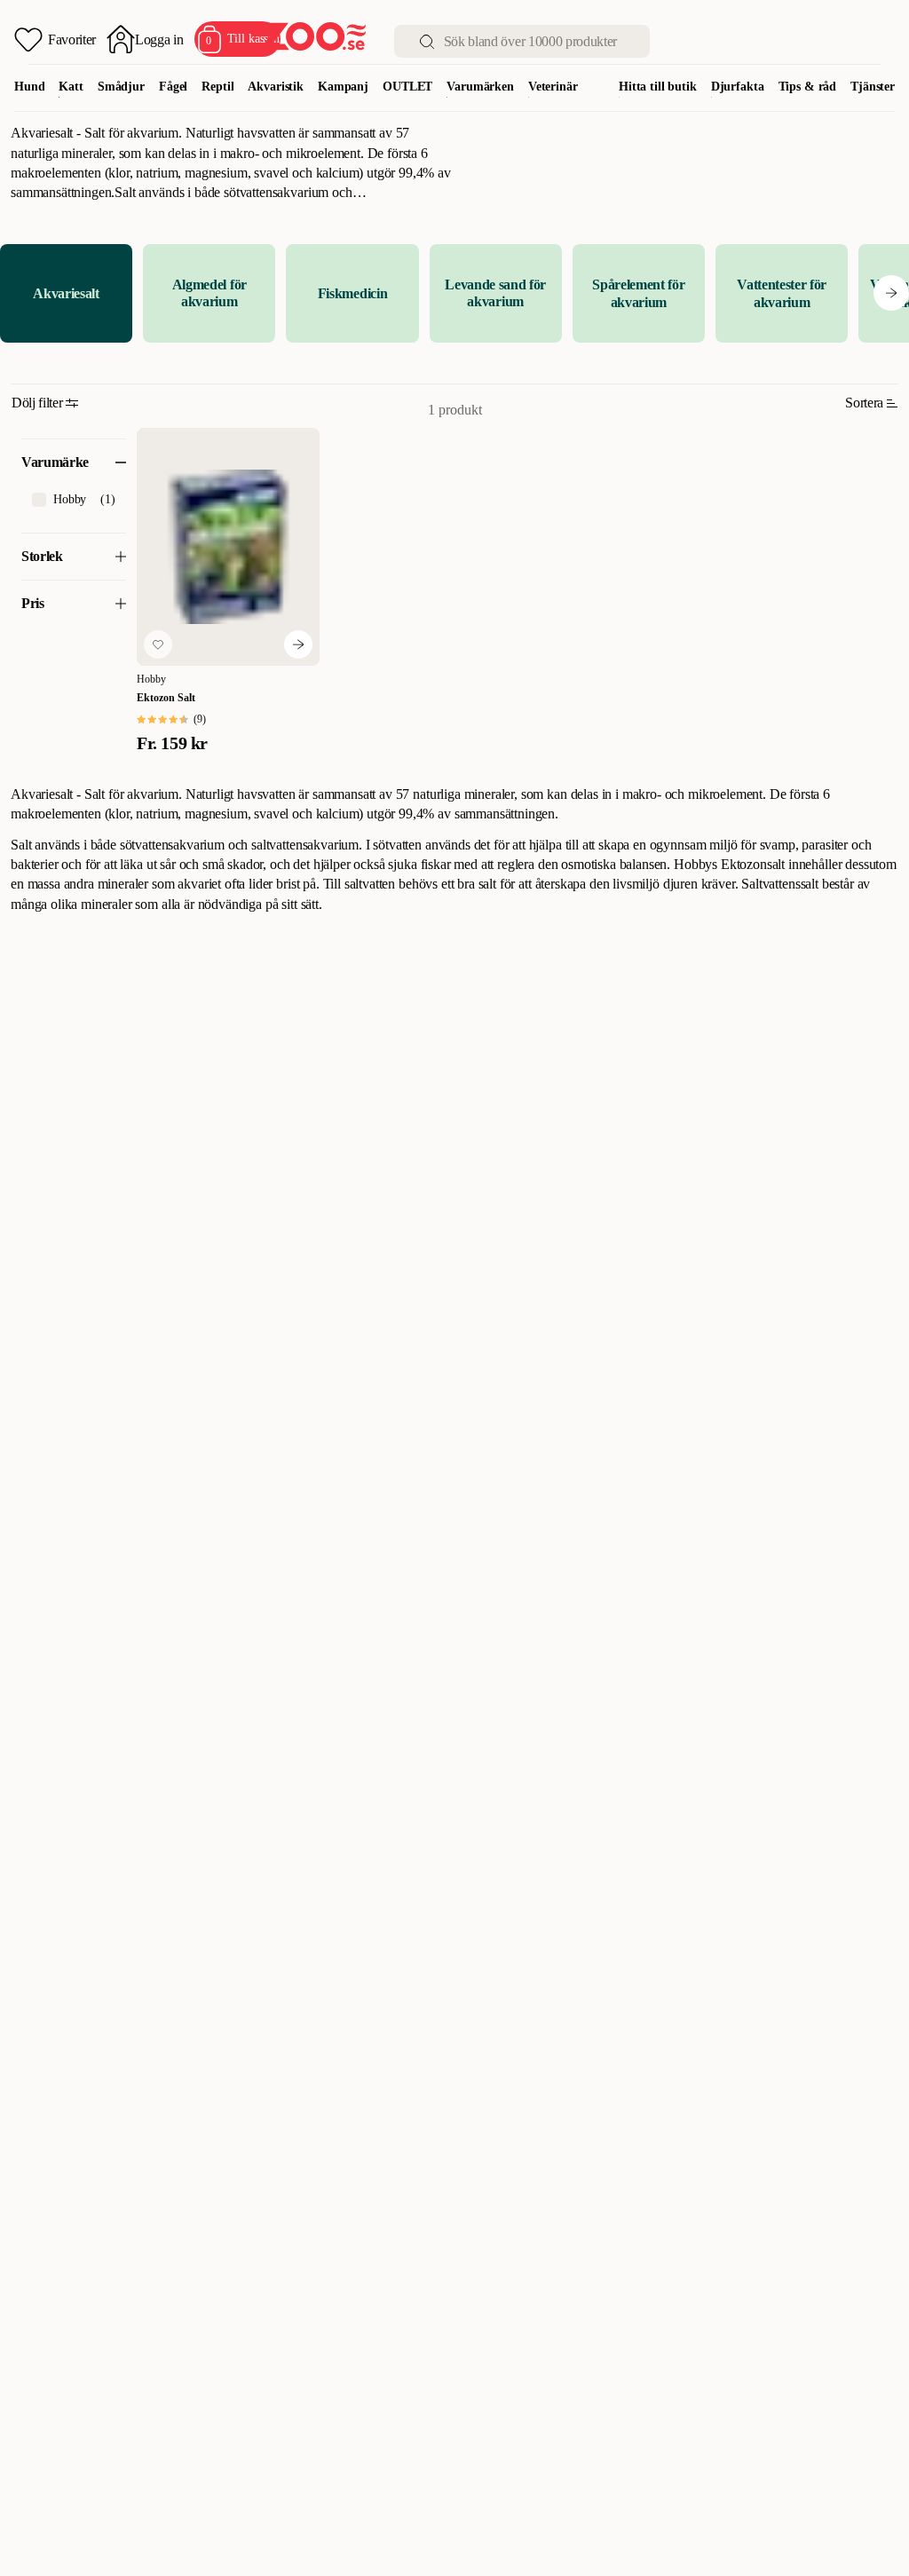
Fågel (173, 87)
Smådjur (121, 87)
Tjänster (873, 87)
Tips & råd (808, 87)
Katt (71, 87)
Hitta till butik (658, 87)
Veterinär (553, 87)
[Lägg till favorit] (158, 644)
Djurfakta (738, 87)
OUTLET (407, 87)
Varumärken (480, 87)
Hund (29, 87)
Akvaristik (276, 87)
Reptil (217, 87)
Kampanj (343, 87)
